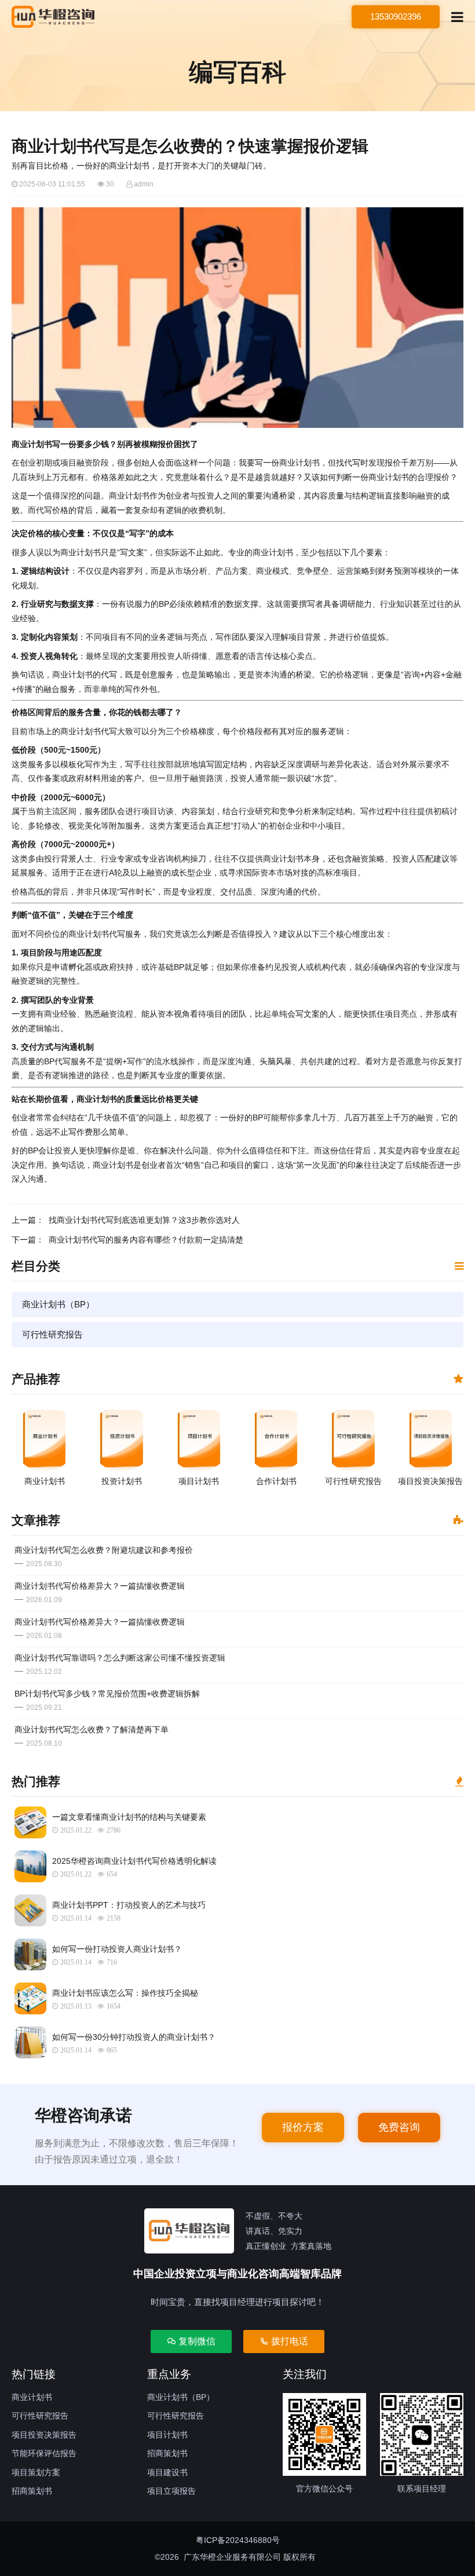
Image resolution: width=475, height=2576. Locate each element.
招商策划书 (32, 2491)
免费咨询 (399, 2127)
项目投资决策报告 (44, 2435)
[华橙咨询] (53, 17)
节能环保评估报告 (44, 2453)
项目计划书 (167, 2435)
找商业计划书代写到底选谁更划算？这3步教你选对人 (144, 1220)
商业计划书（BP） (58, 1304)
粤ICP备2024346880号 (238, 2540)
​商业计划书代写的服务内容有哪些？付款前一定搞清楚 (146, 1240)
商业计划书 (32, 2397)
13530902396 (396, 17)
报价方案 (303, 2127)
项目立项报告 (171, 2491)
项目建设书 (167, 2472)
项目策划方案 (36, 2472)
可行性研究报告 (52, 1334)
